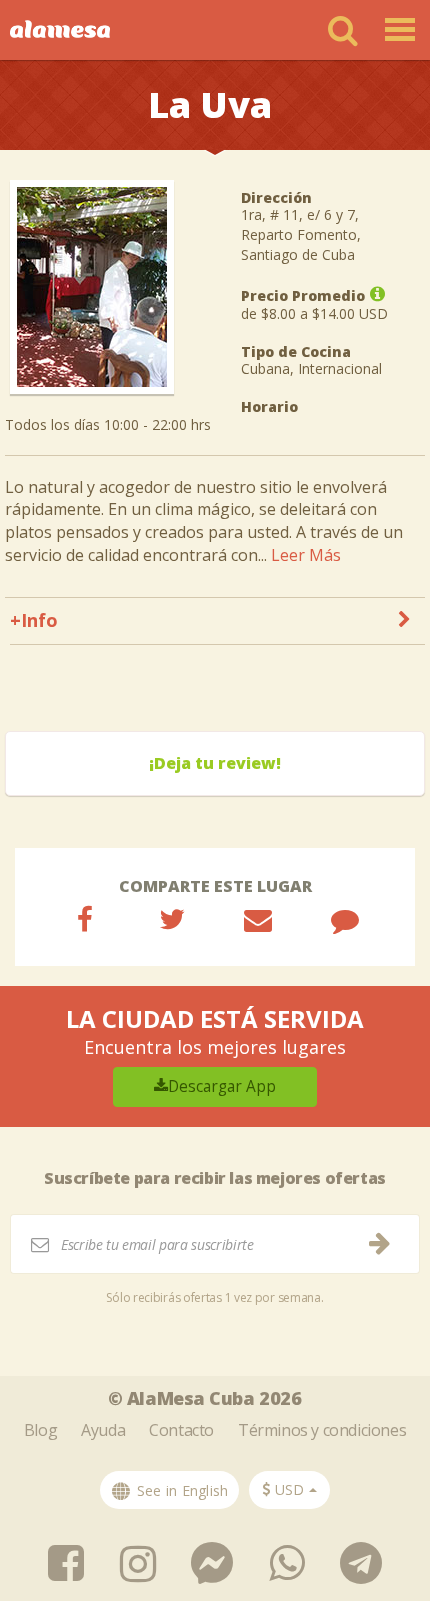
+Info (34, 620)
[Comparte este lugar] (85, 919)
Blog (40, 1430)
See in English (180, 1490)
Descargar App (222, 1086)
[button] (289, 1490)
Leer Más (306, 555)
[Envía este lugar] (258, 919)
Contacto (181, 1430)
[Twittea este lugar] (172, 919)
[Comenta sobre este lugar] (345, 919)
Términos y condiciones (322, 1430)
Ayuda (103, 1430)
